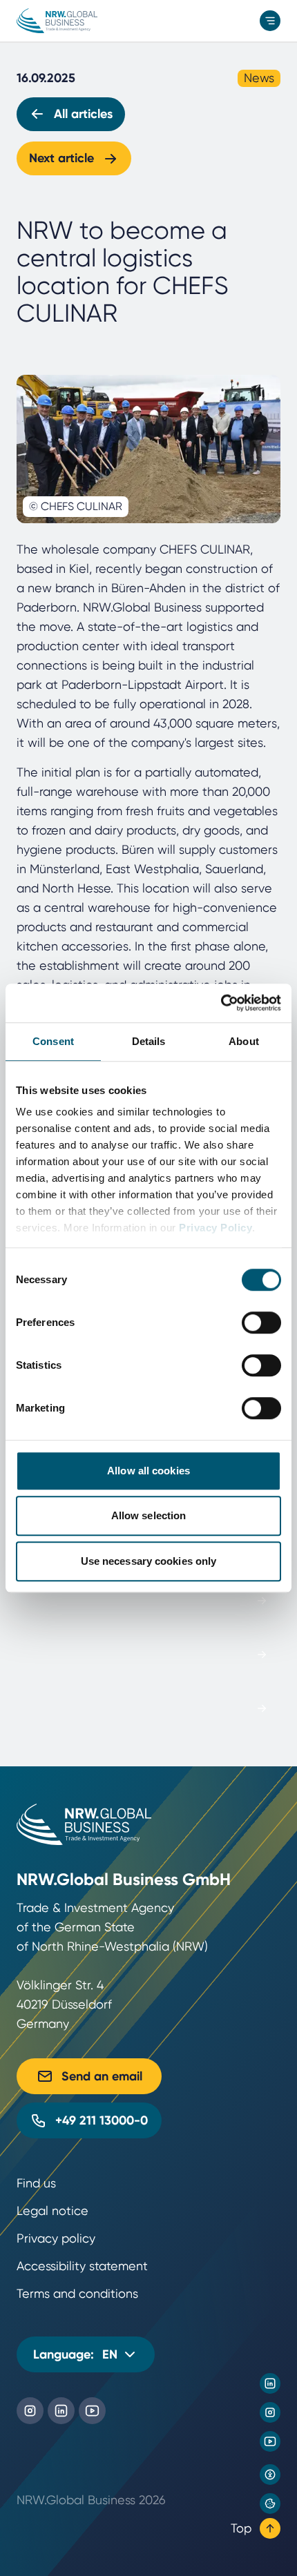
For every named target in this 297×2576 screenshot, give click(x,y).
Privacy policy (56, 2238)
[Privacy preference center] (270, 2504)
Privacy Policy (215, 1228)
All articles (83, 114)
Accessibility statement (82, 2266)
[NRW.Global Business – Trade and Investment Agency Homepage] (57, 21)
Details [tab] (149, 1041)
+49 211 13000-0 (102, 2120)
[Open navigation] (270, 21)
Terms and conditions (77, 2293)
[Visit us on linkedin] (270, 2383)
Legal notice (52, 2211)
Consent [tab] (53, 1041)
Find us (36, 2183)
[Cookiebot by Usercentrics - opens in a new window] (221, 1003)
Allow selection (149, 1515)
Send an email (102, 2076)
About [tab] (244, 1041)
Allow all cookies (148, 1471)
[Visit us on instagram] (270, 2412)
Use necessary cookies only (149, 1561)
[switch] (261, 1323)
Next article (61, 158)
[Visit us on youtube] (270, 2441)
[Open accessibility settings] (270, 2475)
